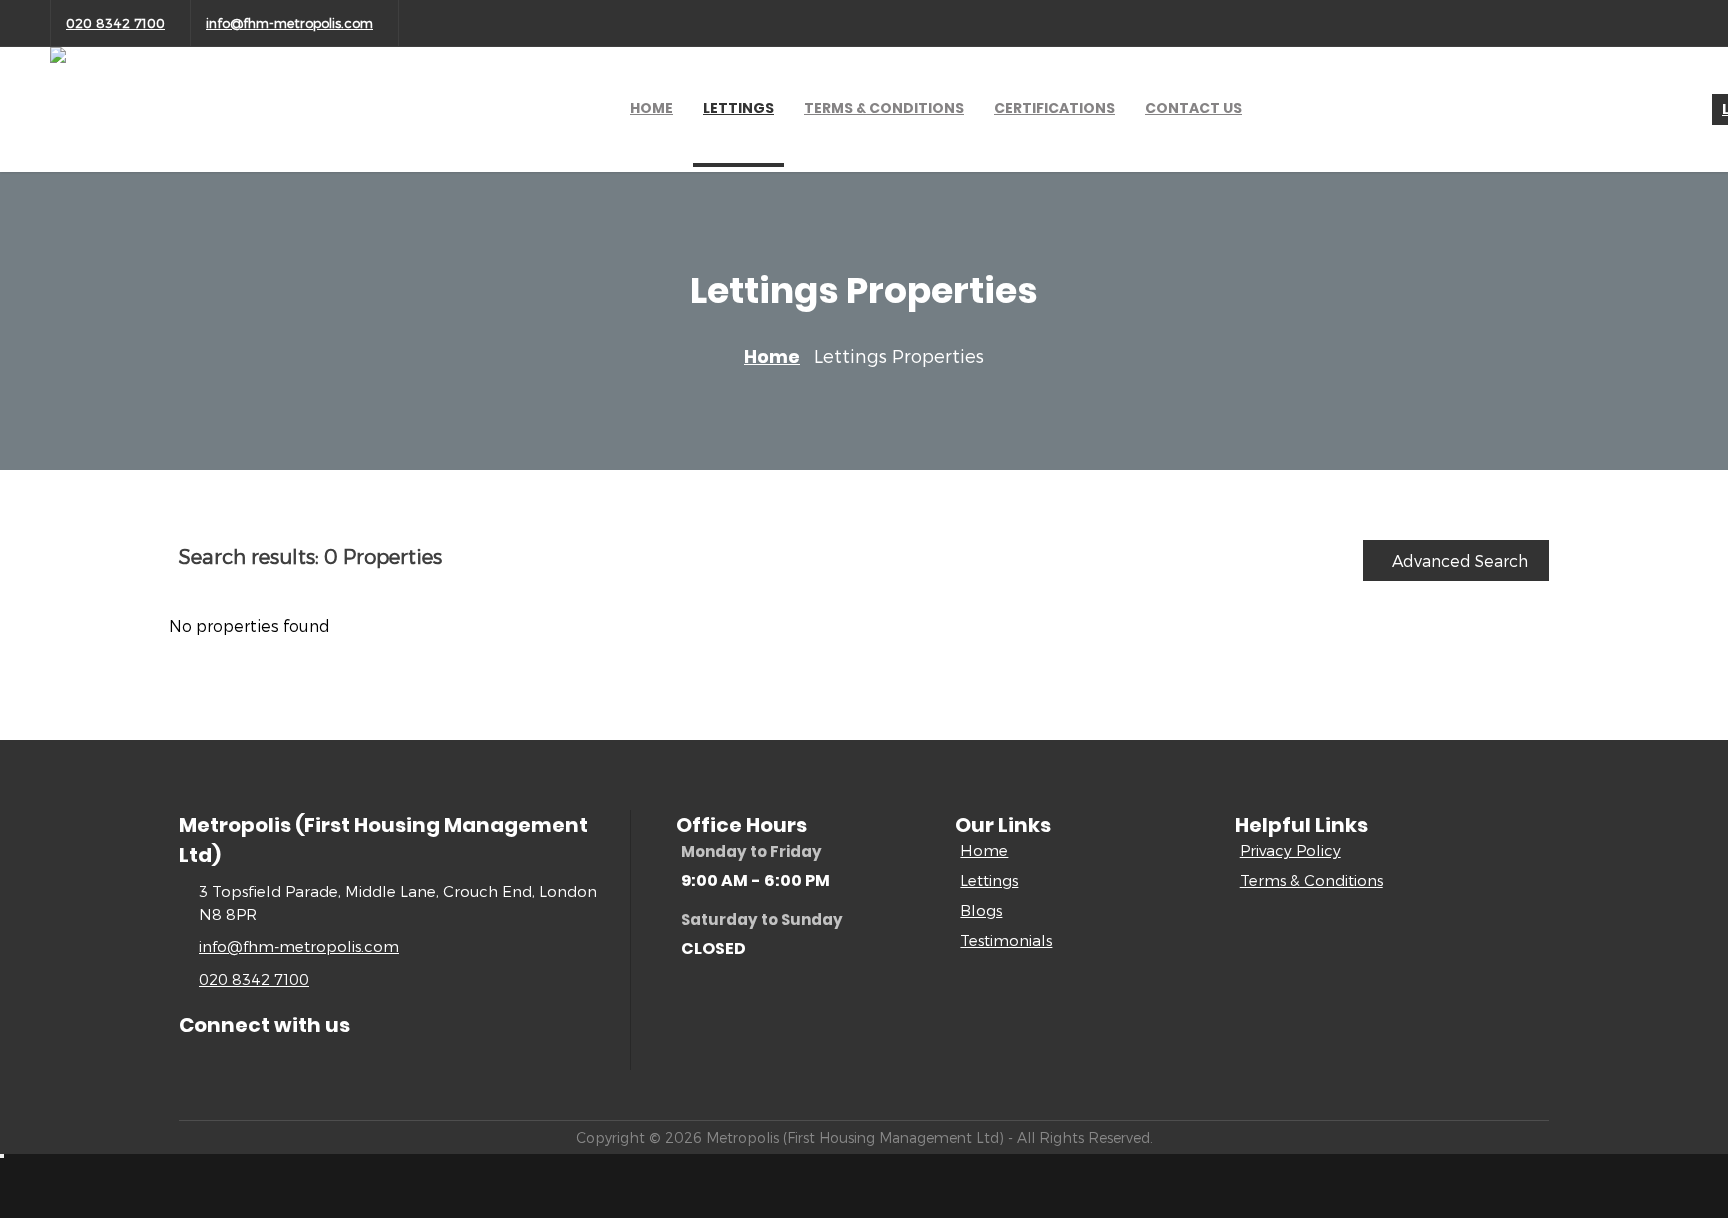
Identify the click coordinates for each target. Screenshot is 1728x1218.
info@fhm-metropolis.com (289, 23)
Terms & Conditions (1311, 880)
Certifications (1054, 108)
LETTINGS (738, 108)
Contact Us (1193, 108)
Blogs (981, 910)
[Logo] (105, 159)
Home (651, 108)
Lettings (989, 880)
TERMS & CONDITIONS (884, 108)
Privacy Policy (1290, 850)
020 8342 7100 (115, 23)
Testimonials (1006, 940)
